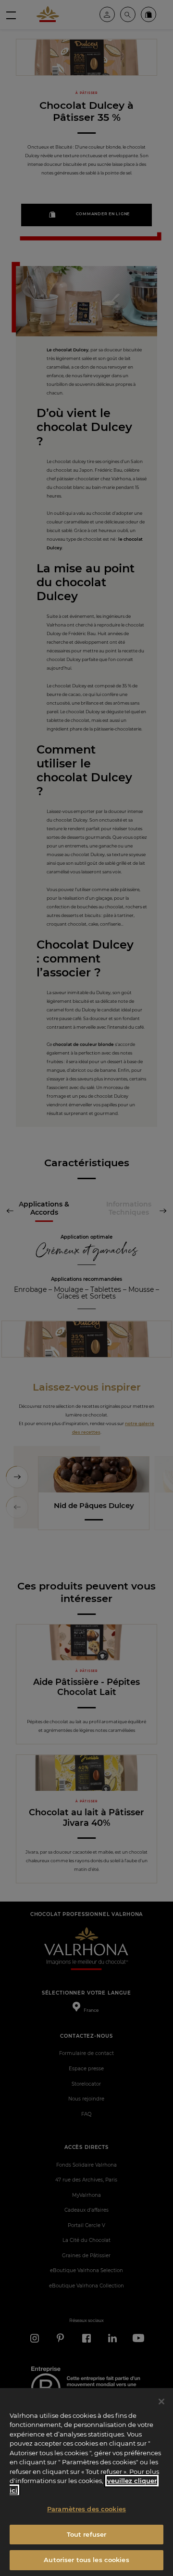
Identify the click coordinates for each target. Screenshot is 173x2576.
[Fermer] (161, 2402)
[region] (86, 2482)
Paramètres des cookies (86, 2509)
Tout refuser (87, 2534)
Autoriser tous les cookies (86, 2560)
